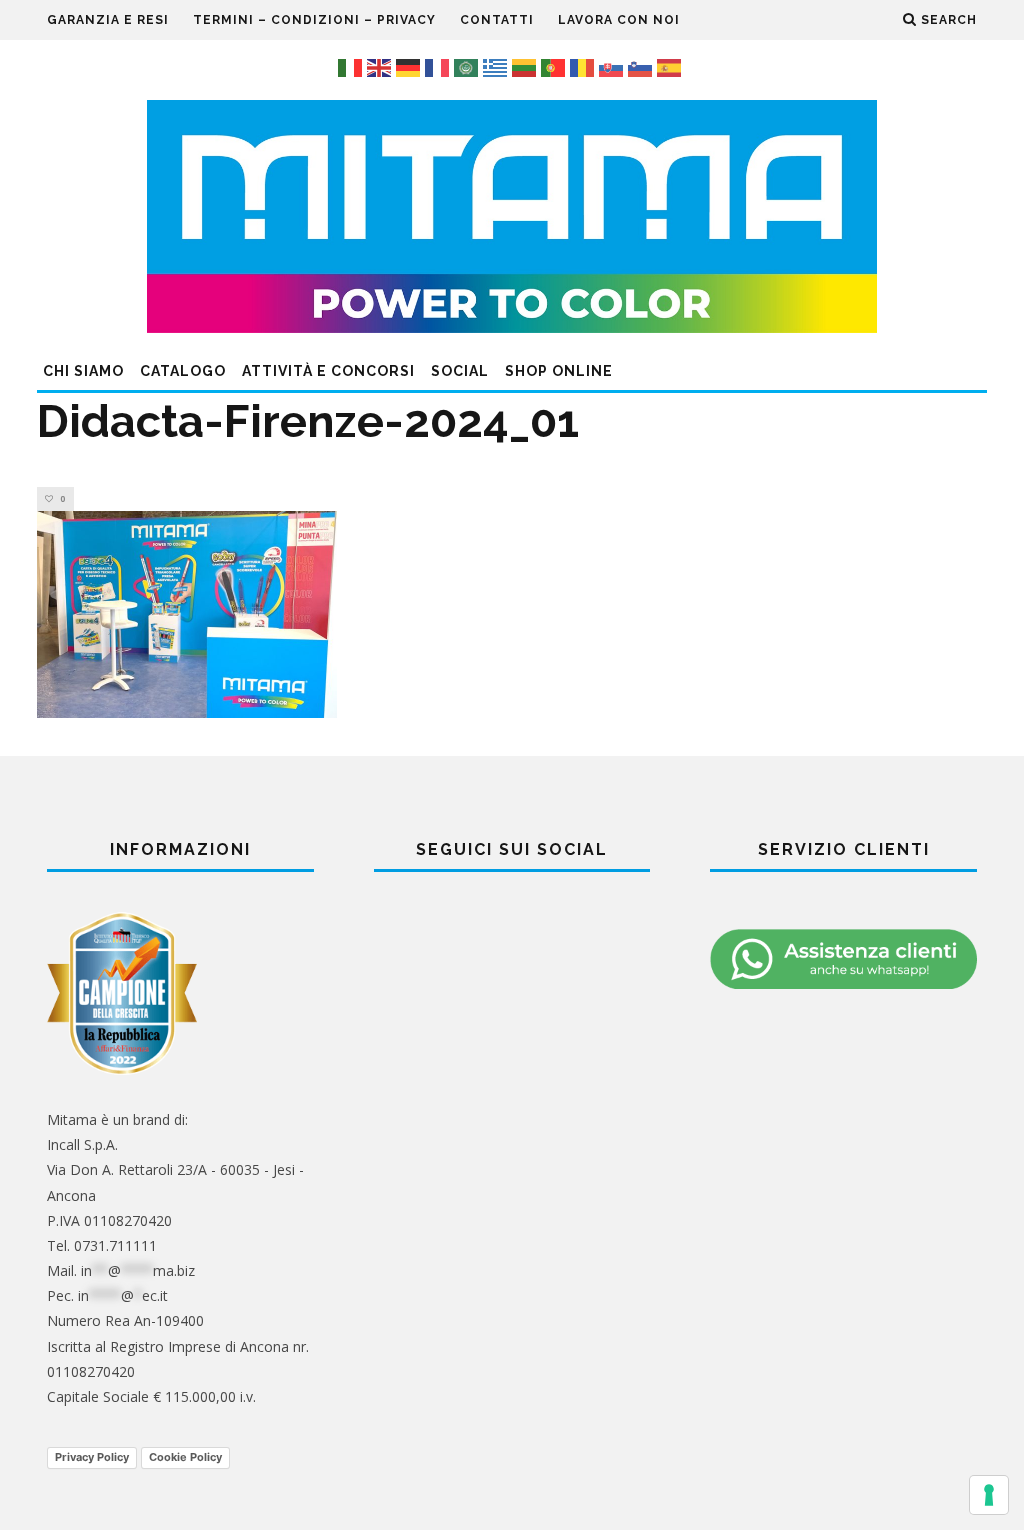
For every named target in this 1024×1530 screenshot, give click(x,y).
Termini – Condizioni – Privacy (314, 20)
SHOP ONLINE (559, 371)
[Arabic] (468, 66)
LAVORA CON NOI (619, 20)
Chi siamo (83, 371)
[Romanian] (584, 66)
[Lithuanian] (526, 66)
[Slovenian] (642, 66)
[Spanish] (671, 66)
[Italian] (352, 66)
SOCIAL (460, 371)
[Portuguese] (555, 66)
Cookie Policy (185, 1457)
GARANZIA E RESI (108, 20)
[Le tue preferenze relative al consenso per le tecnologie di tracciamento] (989, 1495)
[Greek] (497, 66)
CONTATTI (497, 20)
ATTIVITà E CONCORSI (328, 371)
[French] (439, 66)
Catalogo (183, 371)
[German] (410, 66)
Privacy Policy (92, 1457)
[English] (381, 66)
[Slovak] (613, 66)
